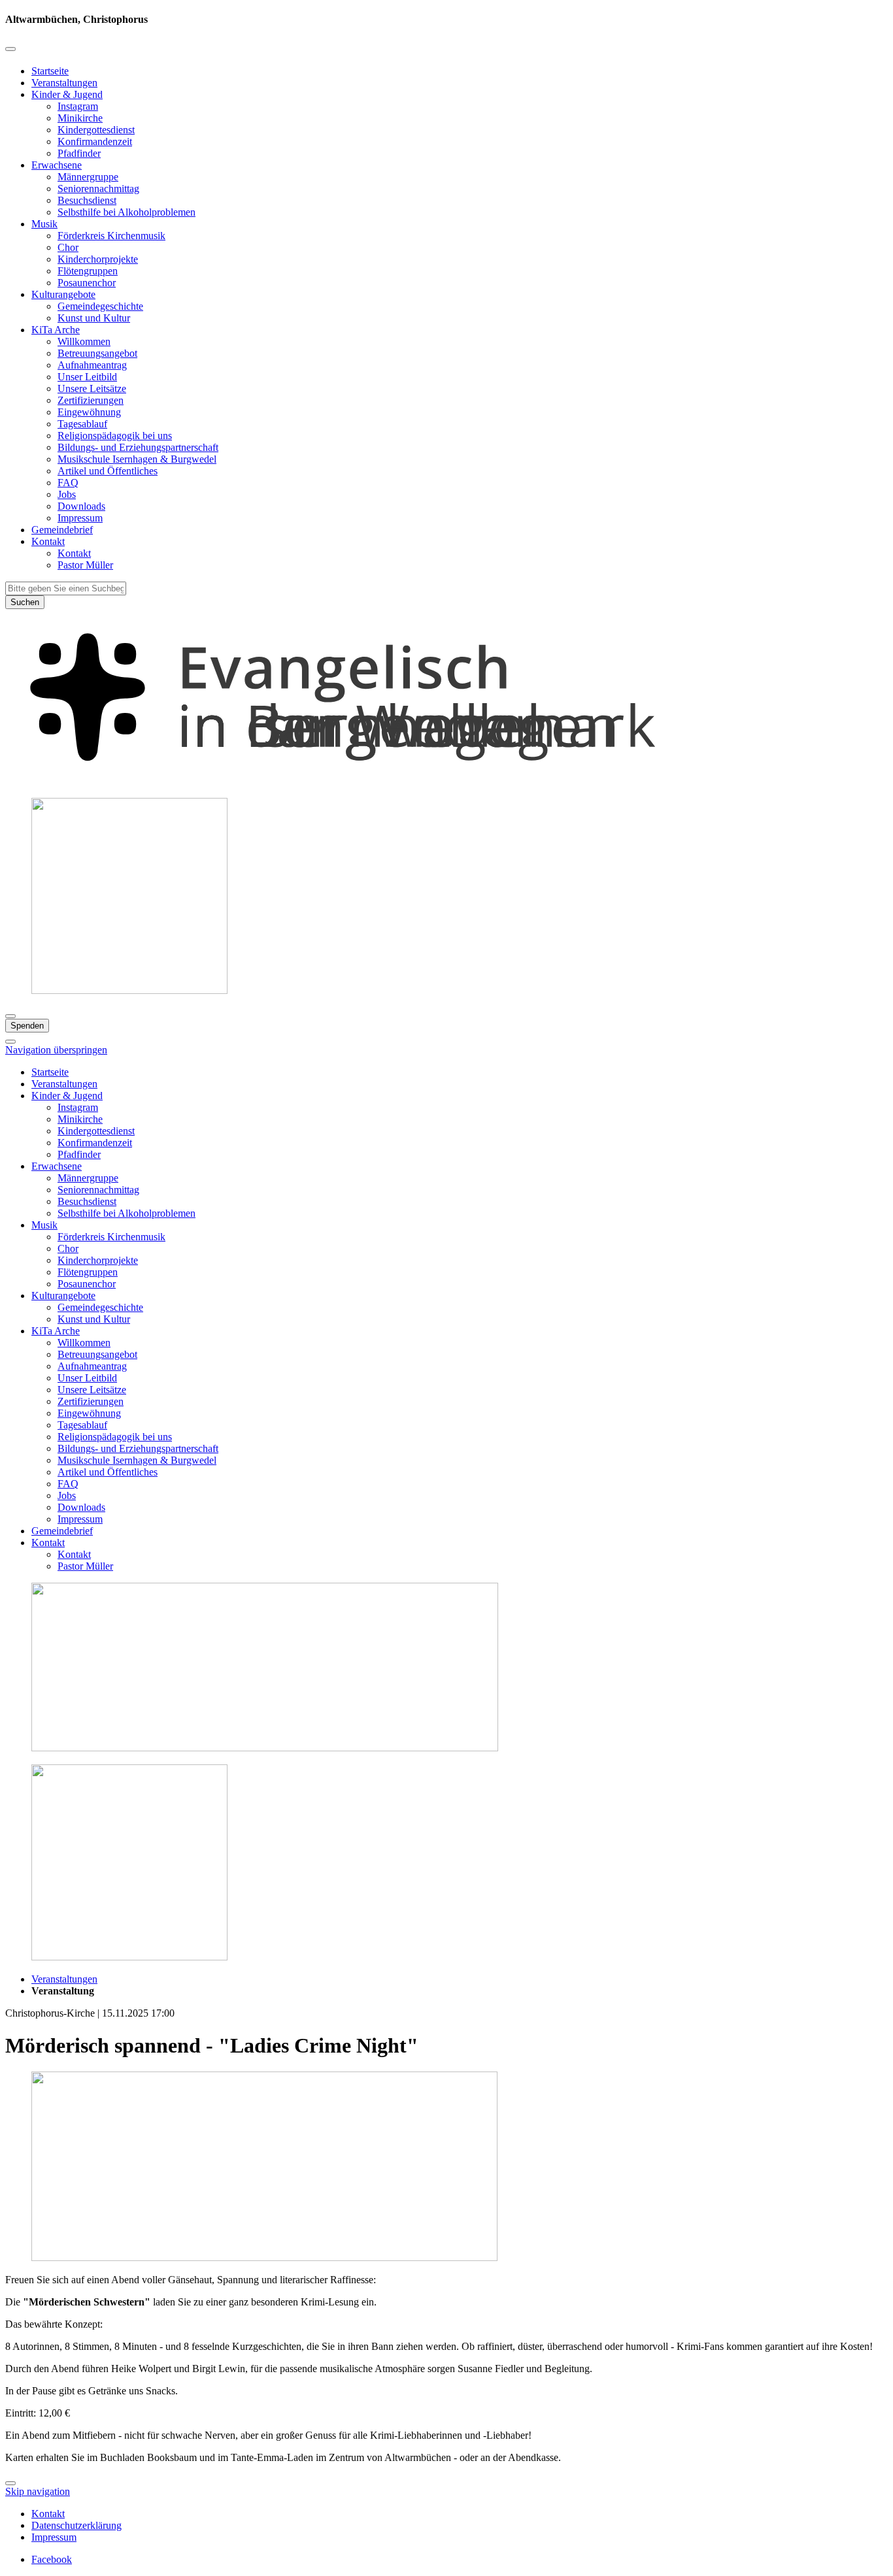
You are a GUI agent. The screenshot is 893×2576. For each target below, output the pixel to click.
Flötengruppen (88, 271)
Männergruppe (88, 177)
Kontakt (48, 541)
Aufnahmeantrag (92, 365)
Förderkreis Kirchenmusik (111, 236)
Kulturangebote (63, 294)
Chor (68, 247)
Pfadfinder (79, 153)
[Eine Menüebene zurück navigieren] (10, 49)
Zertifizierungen (91, 400)
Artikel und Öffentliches (108, 471)
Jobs (67, 494)
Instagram (78, 106)
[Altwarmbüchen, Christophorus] (446, 781)
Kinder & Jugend (67, 94)
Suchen (25, 602)
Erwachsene (57, 165)
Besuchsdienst (87, 200)
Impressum (80, 518)
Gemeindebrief (62, 530)
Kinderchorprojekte (98, 259)
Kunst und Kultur (94, 318)
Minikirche (80, 118)
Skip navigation (38, 2491)
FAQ (68, 483)
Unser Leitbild (87, 377)
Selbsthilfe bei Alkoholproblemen (126, 212)
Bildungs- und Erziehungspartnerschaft (138, 447)
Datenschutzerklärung (76, 2525)
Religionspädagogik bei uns (115, 436)
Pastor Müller (85, 565)
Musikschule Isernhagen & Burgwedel (137, 459)
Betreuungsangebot (97, 353)
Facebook (52, 2559)
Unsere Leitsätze (92, 388)
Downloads (81, 506)
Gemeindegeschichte (100, 306)
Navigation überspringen (56, 1050)
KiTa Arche (56, 330)
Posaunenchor (87, 283)
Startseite (50, 71)
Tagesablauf (82, 424)
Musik (44, 224)
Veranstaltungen (64, 83)
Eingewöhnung (89, 412)
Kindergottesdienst (96, 130)
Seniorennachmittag (98, 189)
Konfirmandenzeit (95, 141)
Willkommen (84, 341)
